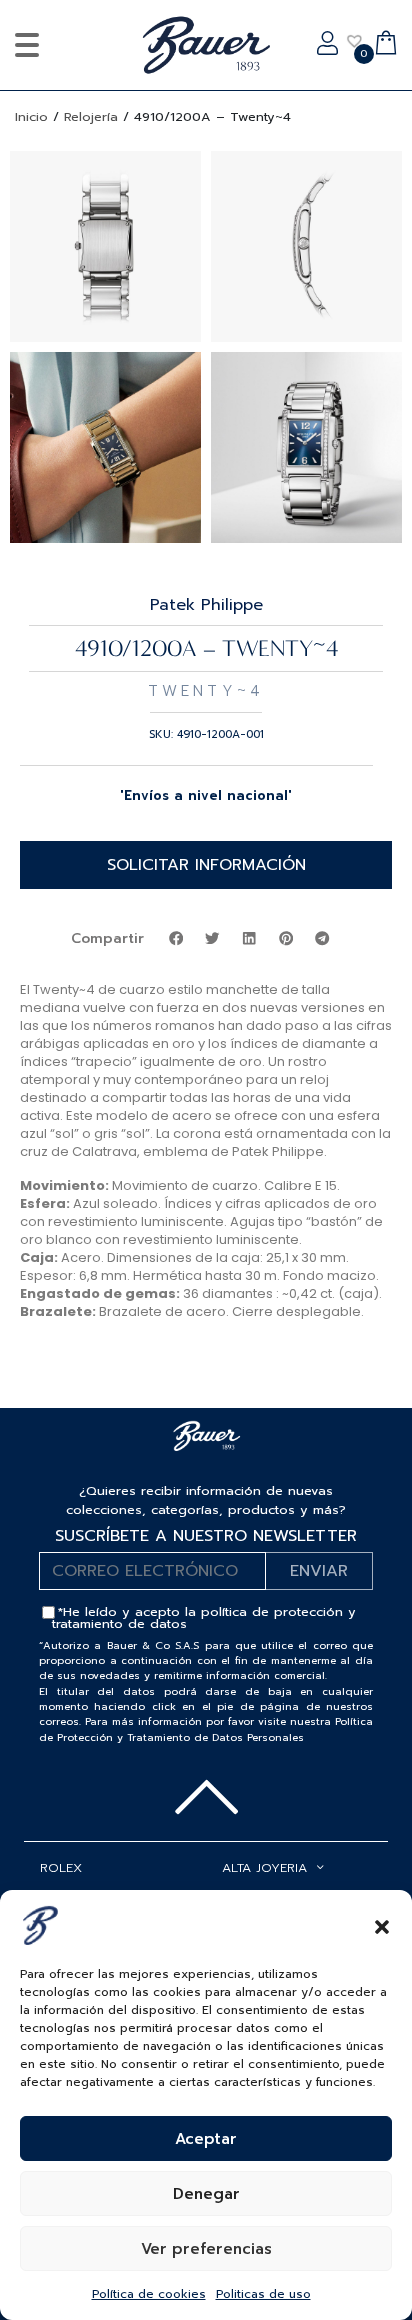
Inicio (31, 116)
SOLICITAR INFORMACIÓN (206, 865)
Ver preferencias (206, 2249)
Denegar (206, 2194)
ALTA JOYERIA (264, 1867)
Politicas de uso (263, 2294)
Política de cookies (149, 2294)
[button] (382, 1925)
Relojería (91, 116)
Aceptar (206, 2139)
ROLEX (61, 1867)
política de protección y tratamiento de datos (204, 1618)
